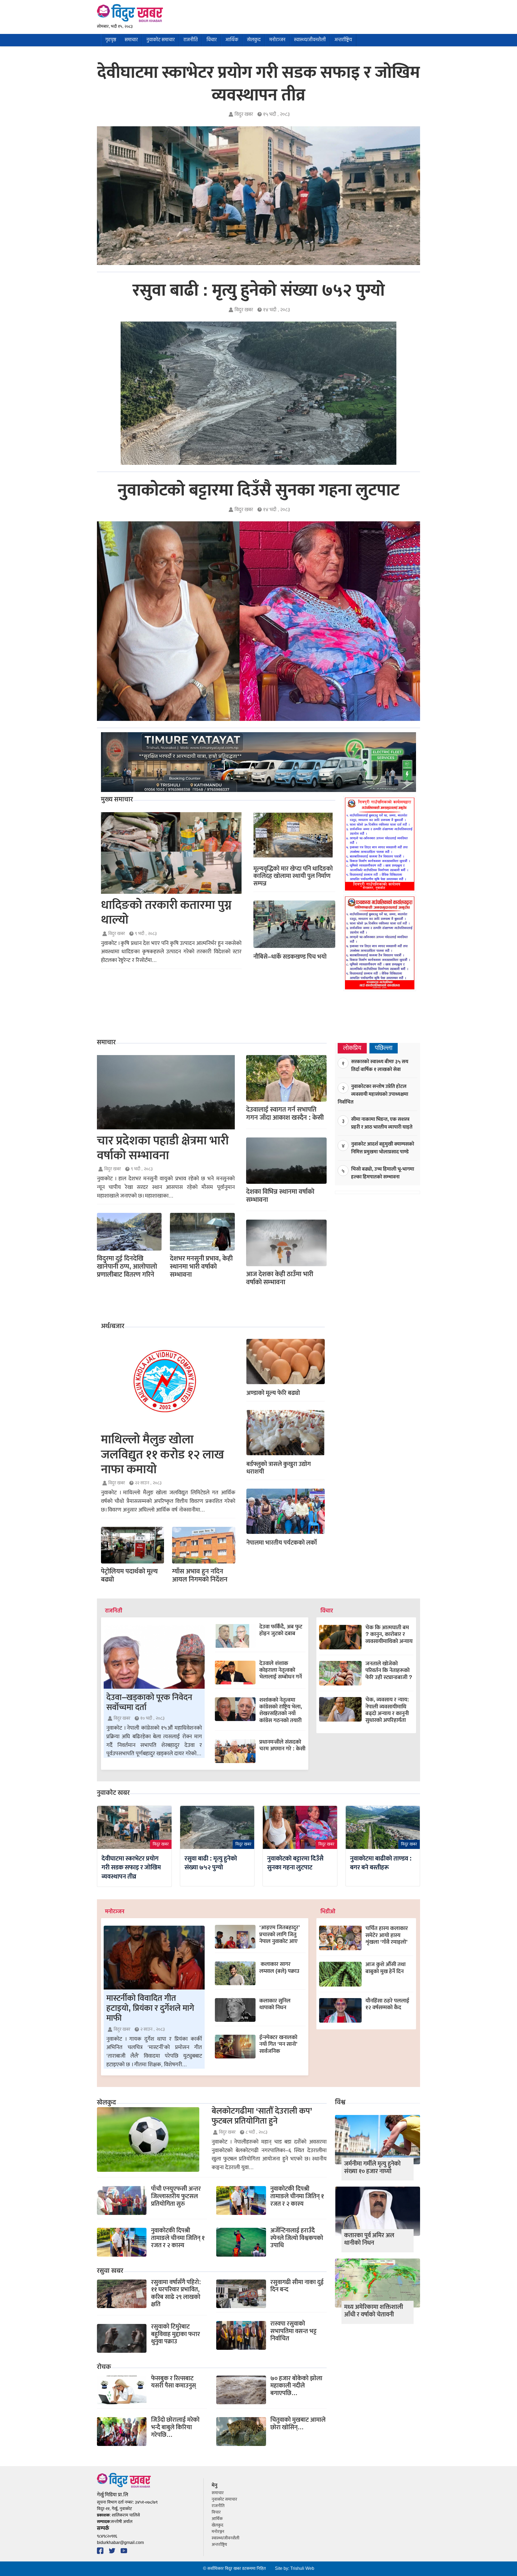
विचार (212, 40)
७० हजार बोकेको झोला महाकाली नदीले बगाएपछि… (296, 2386)
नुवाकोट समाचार (161, 40)
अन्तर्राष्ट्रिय (343, 40)
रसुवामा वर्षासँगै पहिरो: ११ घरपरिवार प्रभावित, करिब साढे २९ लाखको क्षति (176, 2293)
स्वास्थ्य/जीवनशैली (310, 40)
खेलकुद (254, 40)
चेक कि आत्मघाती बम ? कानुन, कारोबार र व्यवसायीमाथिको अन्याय (389, 1634)
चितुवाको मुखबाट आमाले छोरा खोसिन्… (298, 2424)
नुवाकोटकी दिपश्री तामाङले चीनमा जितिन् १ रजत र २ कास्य (178, 2238)
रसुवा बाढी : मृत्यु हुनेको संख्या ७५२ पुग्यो (259, 291)
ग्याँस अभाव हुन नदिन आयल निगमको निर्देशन (200, 1575)
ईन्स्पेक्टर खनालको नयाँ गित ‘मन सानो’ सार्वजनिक (278, 2044)
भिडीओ (328, 1912)
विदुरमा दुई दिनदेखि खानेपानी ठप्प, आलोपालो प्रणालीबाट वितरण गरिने (127, 1267)
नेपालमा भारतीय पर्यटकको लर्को (282, 1543)
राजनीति (191, 40)
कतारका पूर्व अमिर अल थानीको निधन (369, 2239)
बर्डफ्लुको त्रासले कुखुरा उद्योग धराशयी (279, 1468)
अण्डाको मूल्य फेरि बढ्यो (273, 1393)
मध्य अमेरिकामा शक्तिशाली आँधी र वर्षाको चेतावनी (374, 2311)
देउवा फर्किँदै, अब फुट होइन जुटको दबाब (281, 1630)
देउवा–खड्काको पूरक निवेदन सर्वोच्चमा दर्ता (149, 1702)
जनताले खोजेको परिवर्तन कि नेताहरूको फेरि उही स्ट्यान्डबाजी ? (389, 1670)
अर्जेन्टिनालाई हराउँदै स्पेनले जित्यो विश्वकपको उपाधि (297, 2238)
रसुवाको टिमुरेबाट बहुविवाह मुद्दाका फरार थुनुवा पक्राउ (176, 2334)
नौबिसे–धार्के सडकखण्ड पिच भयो (290, 957)
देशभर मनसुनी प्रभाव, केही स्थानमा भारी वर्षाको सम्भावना (201, 1267)
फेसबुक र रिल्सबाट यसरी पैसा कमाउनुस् (174, 2382)
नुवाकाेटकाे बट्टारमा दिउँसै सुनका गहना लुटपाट (259, 490)
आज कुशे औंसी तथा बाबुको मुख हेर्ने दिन (385, 1968)
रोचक (104, 2367)
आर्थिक (232, 40)
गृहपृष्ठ (111, 40)
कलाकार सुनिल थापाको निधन (275, 2004)
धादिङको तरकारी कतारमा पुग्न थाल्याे (166, 913)
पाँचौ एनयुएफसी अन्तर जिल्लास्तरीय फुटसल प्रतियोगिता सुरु (176, 2196)
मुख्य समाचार (117, 800)
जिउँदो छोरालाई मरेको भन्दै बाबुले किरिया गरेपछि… (175, 2427)
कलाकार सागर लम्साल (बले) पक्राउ (279, 1967)
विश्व (340, 2103)
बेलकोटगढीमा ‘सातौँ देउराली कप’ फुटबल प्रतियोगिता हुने (262, 2116)
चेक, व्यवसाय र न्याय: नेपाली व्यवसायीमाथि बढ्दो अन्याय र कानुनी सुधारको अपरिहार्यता (387, 1710)
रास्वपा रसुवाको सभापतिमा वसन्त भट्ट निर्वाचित (294, 2331)
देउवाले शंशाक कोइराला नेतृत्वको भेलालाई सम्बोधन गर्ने (281, 1670)
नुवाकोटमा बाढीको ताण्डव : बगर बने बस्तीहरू (381, 1863)
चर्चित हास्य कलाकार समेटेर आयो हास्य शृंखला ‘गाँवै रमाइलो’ (387, 1935)
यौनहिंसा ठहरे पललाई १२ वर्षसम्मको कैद (387, 2004)
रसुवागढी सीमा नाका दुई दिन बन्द (297, 2286)
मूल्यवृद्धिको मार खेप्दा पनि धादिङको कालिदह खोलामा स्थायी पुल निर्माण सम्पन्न (293, 876)
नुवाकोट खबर (113, 1793)
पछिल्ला (384, 1048)
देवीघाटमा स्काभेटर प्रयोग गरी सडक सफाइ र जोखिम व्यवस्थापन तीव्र (258, 84)
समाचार (131, 40)
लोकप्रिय (352, 1048)
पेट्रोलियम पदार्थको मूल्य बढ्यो (129, 1575)
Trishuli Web (302, 2569)
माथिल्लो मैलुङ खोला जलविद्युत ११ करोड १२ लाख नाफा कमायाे (163, 1455)
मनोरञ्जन (277, 40)
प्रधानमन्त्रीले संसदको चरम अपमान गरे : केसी (282, 1745)
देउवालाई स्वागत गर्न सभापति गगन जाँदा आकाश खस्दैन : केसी (285, 1114)
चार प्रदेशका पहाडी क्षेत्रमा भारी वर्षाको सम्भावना (163, 1148)
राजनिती (114, 1611)
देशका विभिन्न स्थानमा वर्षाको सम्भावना (280, 1196)
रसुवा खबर (110, 2271)
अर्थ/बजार (113, 1327)
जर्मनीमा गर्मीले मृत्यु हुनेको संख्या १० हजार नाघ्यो (372, 2167)
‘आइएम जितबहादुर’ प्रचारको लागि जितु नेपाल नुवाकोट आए (280, 1934)
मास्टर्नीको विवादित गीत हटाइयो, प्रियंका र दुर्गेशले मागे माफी (150, 2008)
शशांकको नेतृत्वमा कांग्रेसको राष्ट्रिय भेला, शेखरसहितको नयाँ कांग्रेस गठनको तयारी (281, 1710)
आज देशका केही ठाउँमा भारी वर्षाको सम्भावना (280, 1278)
